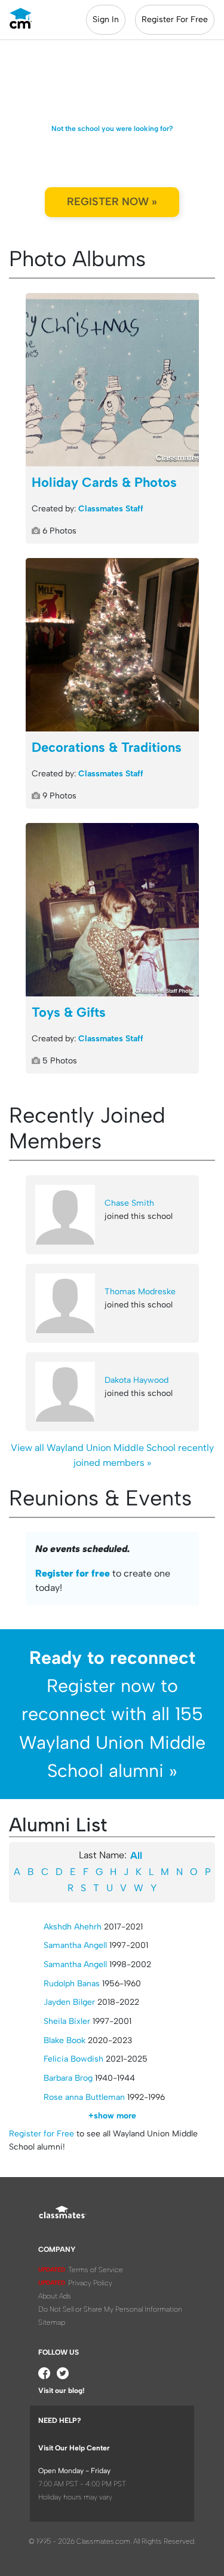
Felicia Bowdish (73, 2059)
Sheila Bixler (67, 2021)
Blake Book (65, 2040)
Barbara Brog (68, 2078)
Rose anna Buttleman (84, 2097)
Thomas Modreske (140, 1292)
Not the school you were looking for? (112, 129)
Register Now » (112, 202)
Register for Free (42, 2134)
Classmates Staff (111, 509)
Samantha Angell (75, 1945)
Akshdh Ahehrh (73, 1927)
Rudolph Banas (72, 1984)
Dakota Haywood (136, 1380)
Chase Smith (129, 1203)
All (136, 1856)
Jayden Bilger (69, 2002)
